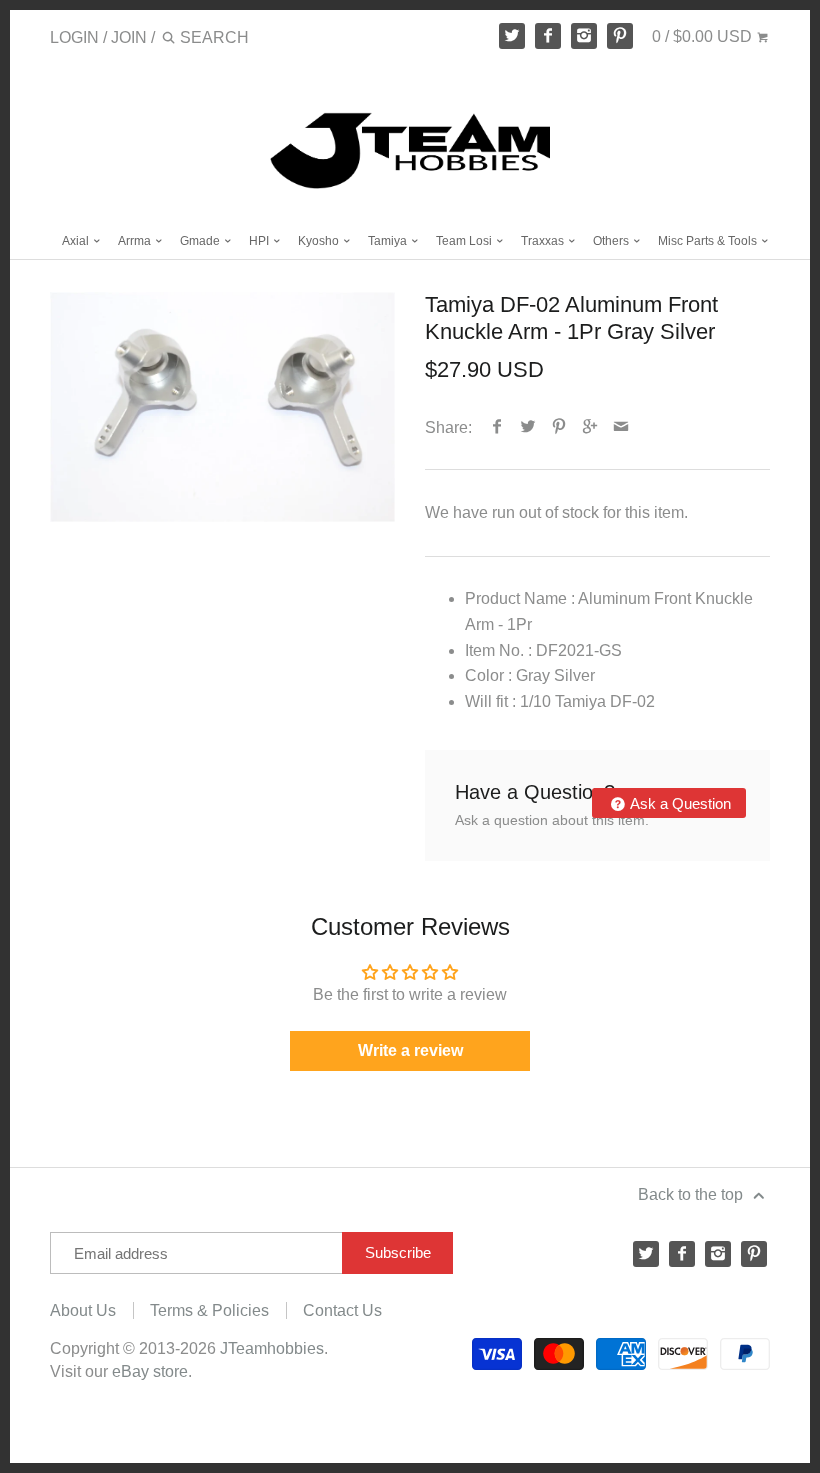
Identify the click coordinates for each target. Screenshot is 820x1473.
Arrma (136, 241)
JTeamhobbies (272, 1348)
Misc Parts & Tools (709, 241)
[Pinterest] (620, 36)
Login (74, 37)
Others (612, 241)
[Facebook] (548, 36)
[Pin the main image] (559, 427)
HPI (260, 241)
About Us (83, 1310)
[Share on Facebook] (497, 427)
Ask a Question (679, 803)
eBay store (150, 1371)
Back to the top (692, 1194)
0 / (702, 36)
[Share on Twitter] (528, 427)
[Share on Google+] (590, 427)
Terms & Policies (209, 1310)
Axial (77, 241)
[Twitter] (512, 36)
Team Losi (465, 241)
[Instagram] (584, 36)
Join (129, 37)
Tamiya (389, 241)
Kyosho (320, 241)
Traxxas (544, 241)
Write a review (410, 1050)
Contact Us (342, 1310)
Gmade (201, 241)
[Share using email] (621, 427)
